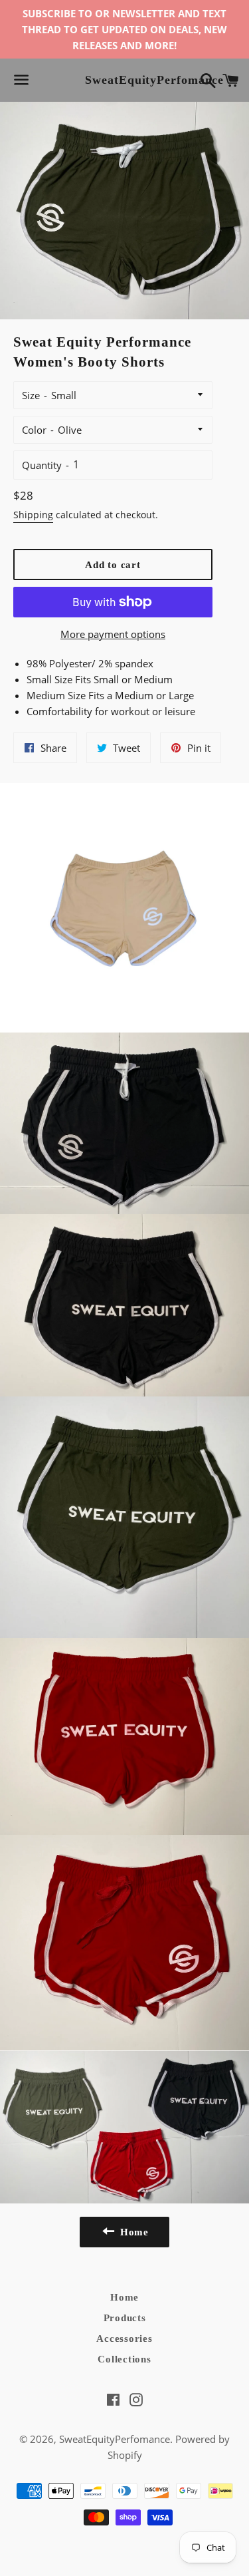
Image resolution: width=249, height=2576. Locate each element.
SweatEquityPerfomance (124, 80)
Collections (124, 2359)
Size (31, 395)
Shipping (33, 515)
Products (125, 2318)
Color (34, 430)
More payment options (113, 634)
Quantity (42, 465)
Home (124, 2297)
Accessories (124, 2338)
